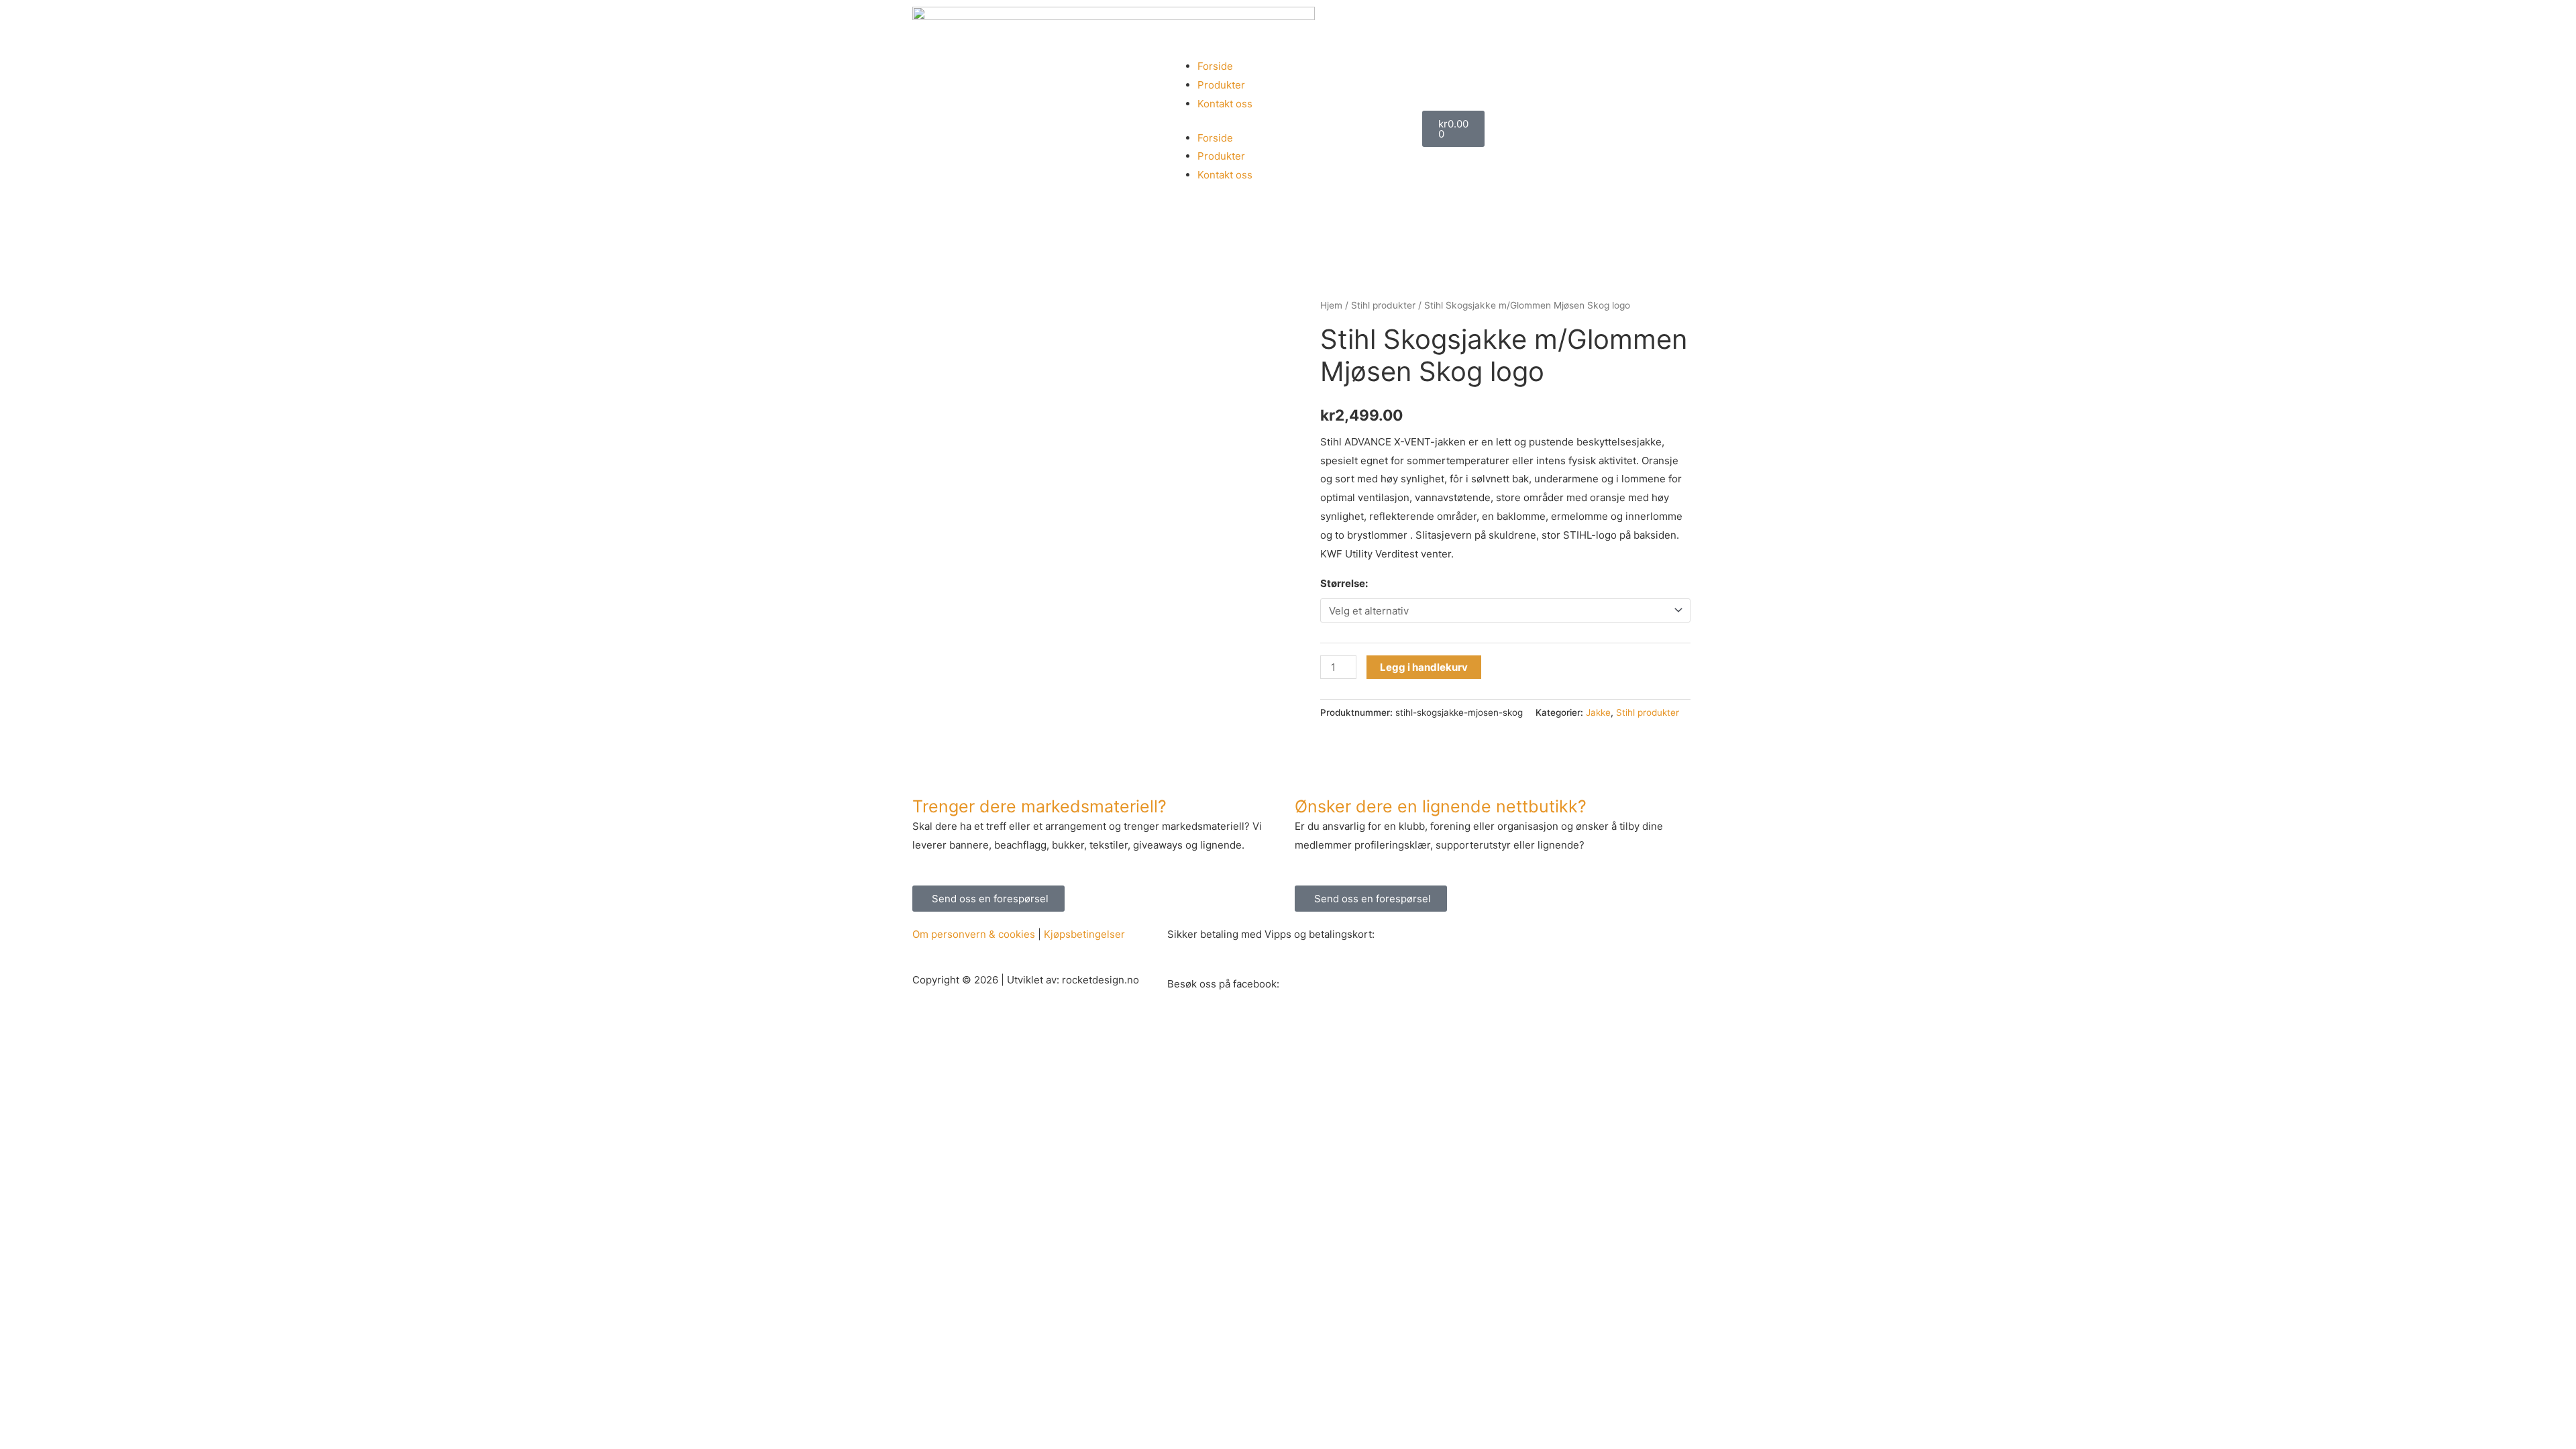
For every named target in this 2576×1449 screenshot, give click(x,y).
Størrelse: (1344, 583)
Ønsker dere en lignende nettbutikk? (1441, 806)
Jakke (1598, 712)
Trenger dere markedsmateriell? (1039, 806)
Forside (1215, 66)
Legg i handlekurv (1424, 667)
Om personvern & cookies (974, 934)
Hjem (1331, 305)
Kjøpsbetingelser (1084, 934)
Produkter (1221, 85)
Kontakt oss (1225, 104)
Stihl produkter (1383, 305)
